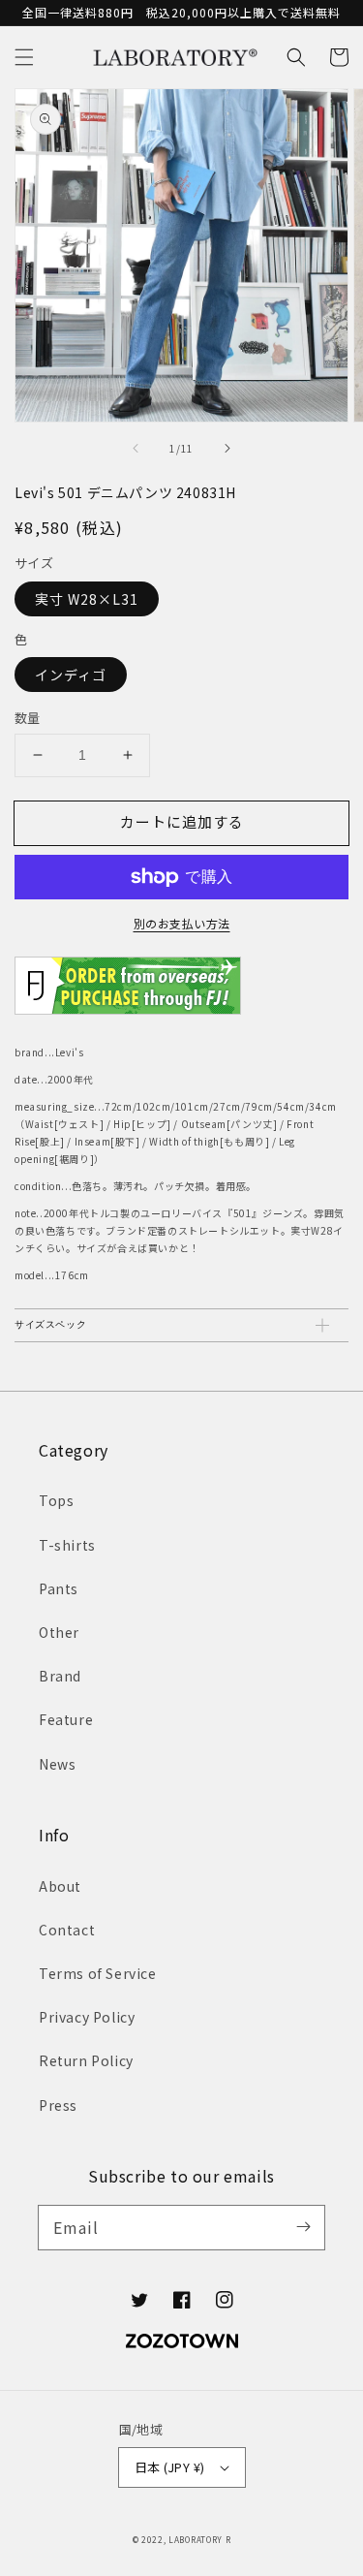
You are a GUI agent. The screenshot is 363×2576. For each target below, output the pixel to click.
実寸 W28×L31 (87, 599)
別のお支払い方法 (182, 923)
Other (59, 1632)
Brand (60, 1676)
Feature (66, 1719)
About (60, 1886)
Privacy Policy (87, 2017)
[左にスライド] (136, 449)
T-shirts (67, 1545)
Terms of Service (98, 1973)
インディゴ (71, 675)
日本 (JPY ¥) (170, 2467)
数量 (28, 718)
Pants (59, 1588)
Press (58, 2105)
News (57, 1764)
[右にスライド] (227, 449)
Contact (67, 1930)
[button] (24, 57)
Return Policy (86, 2060)
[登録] (303, 2227)
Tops (56, 1500)
